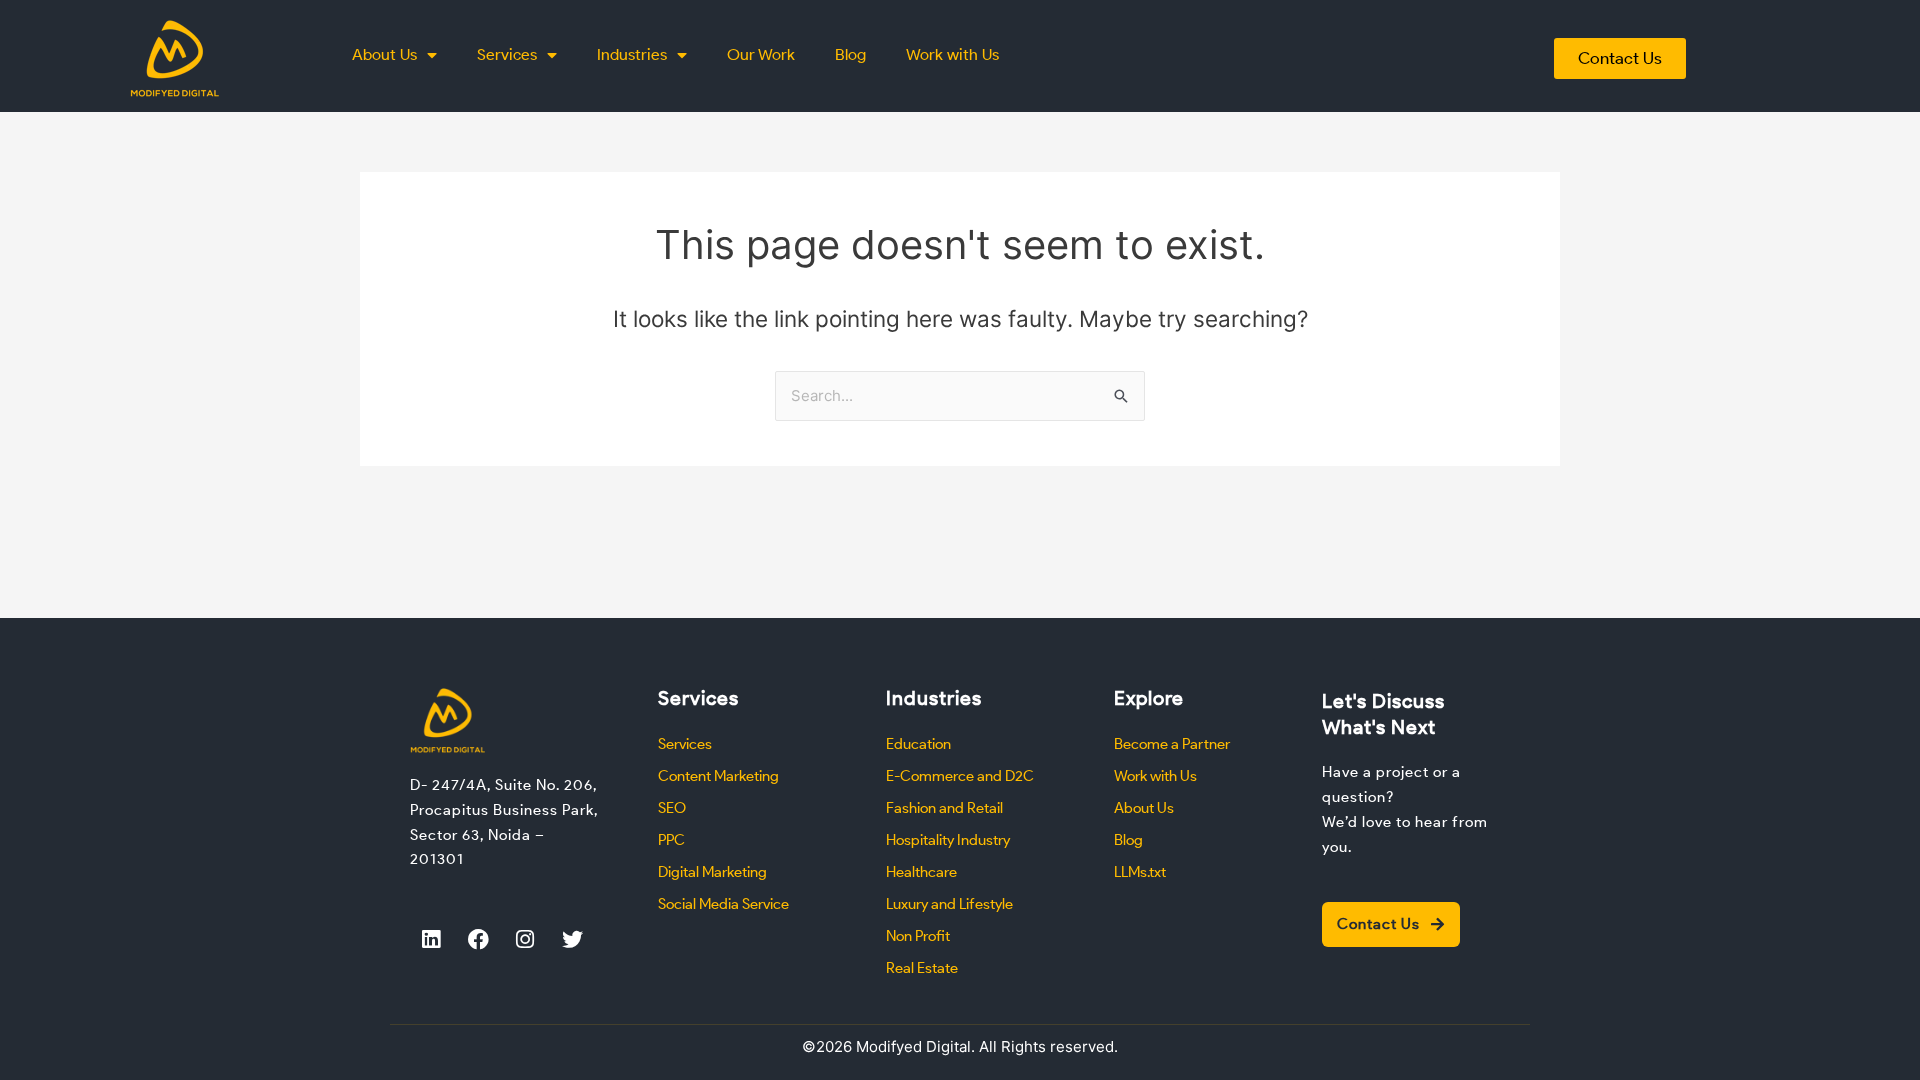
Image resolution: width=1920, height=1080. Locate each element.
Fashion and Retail (944, 808)
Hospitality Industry (948, 840)
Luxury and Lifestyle (949, 904)
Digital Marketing (712, 872)
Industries (632, 54)
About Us (384, 54)
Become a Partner (1172, 744)
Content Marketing (718, 776)
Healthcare (921, 872)
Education (918, 744)
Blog (850, 54)
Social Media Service (723, 904)
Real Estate (922, 968)
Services (507, 54)
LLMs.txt (1140, 872)
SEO (672, 808)
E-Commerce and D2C (960, 776)
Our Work (761, 54)
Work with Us (952, 54)
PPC (671, 840)
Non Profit (918, 936)
